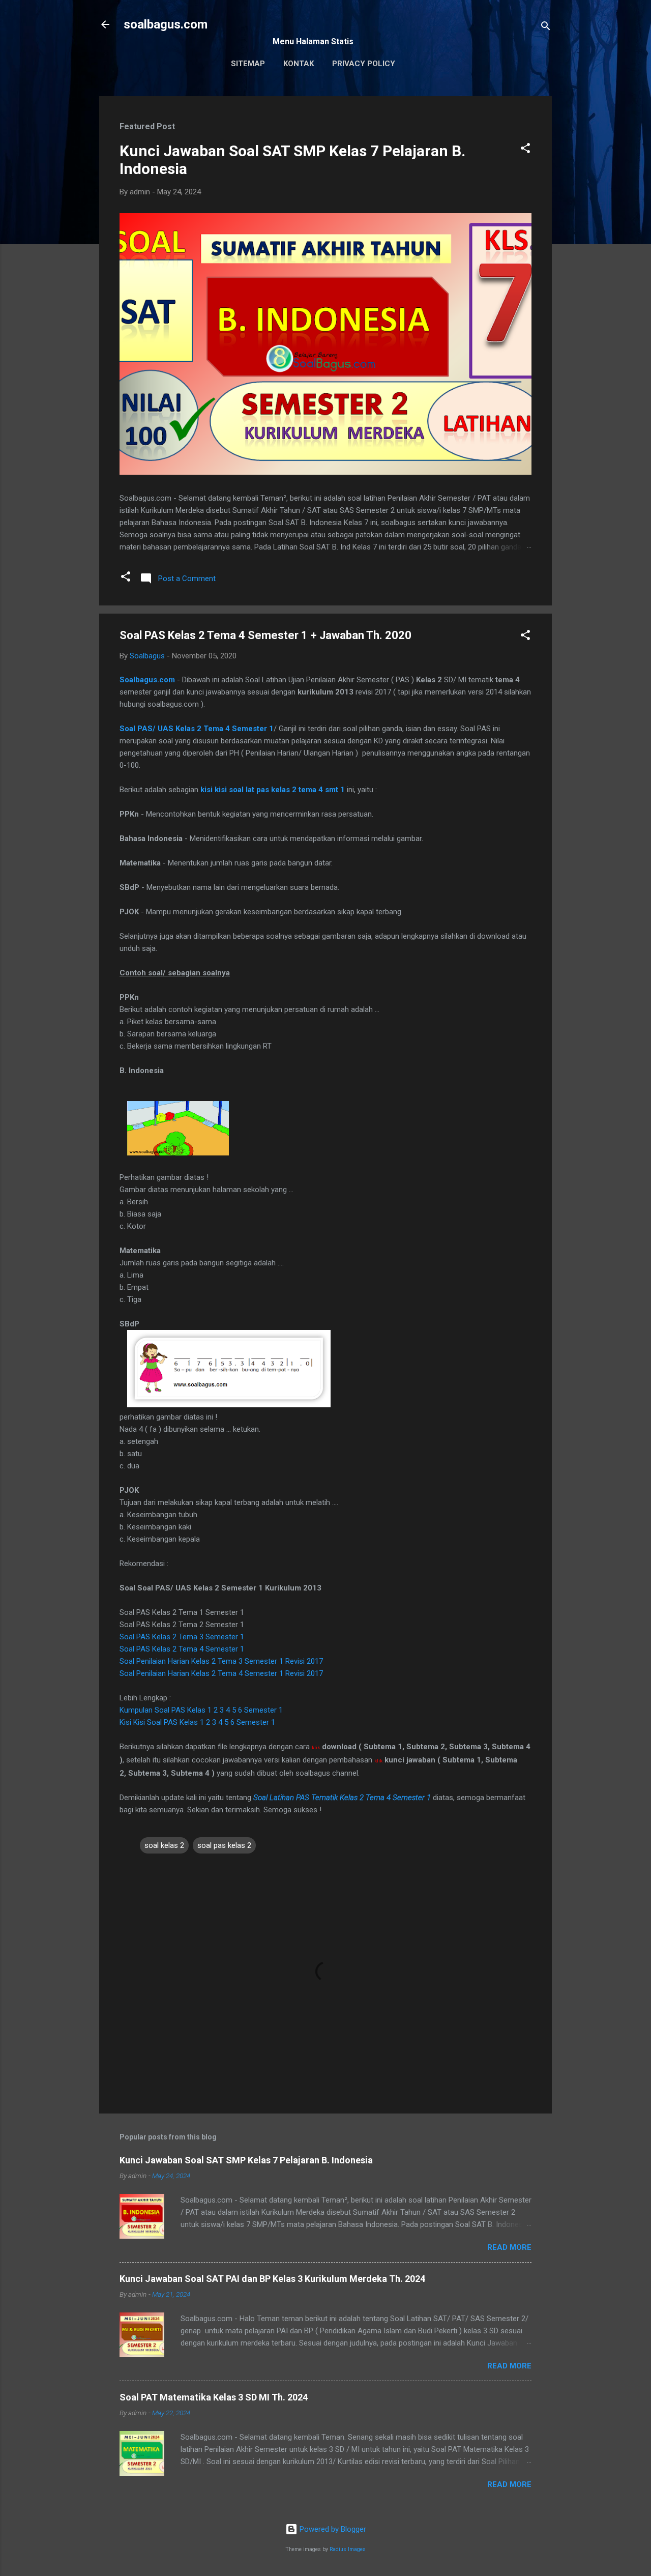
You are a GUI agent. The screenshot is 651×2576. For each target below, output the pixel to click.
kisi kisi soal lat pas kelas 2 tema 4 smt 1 (273, 790)
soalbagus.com (166, 24)
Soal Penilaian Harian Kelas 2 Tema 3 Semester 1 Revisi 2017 (221, 1661)
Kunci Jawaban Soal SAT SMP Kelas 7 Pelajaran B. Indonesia (246, 2160)
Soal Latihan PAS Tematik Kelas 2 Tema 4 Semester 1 (342, 1798)
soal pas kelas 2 (224, 1845)
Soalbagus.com (147, 680)
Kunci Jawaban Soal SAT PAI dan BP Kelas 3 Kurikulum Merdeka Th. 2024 (272, 2279)
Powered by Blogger (332, 2529)
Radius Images (348, 2549)
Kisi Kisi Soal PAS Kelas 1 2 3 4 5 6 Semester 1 (197, 1722)
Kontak (299, 64)
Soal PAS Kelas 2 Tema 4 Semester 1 (182, 1649)
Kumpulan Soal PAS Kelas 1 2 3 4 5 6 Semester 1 (201, 1710)
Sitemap (248, 64)
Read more (509, 2247)
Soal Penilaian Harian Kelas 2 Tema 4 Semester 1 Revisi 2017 (221, 1673)
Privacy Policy (364, 64)
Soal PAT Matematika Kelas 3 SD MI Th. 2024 (214, 2397)
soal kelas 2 (164, 1845)
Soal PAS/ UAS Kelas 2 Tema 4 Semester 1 (197, 729)
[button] (525, 150)
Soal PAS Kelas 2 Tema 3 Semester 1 (182, 1637)
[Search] (546, 28)
